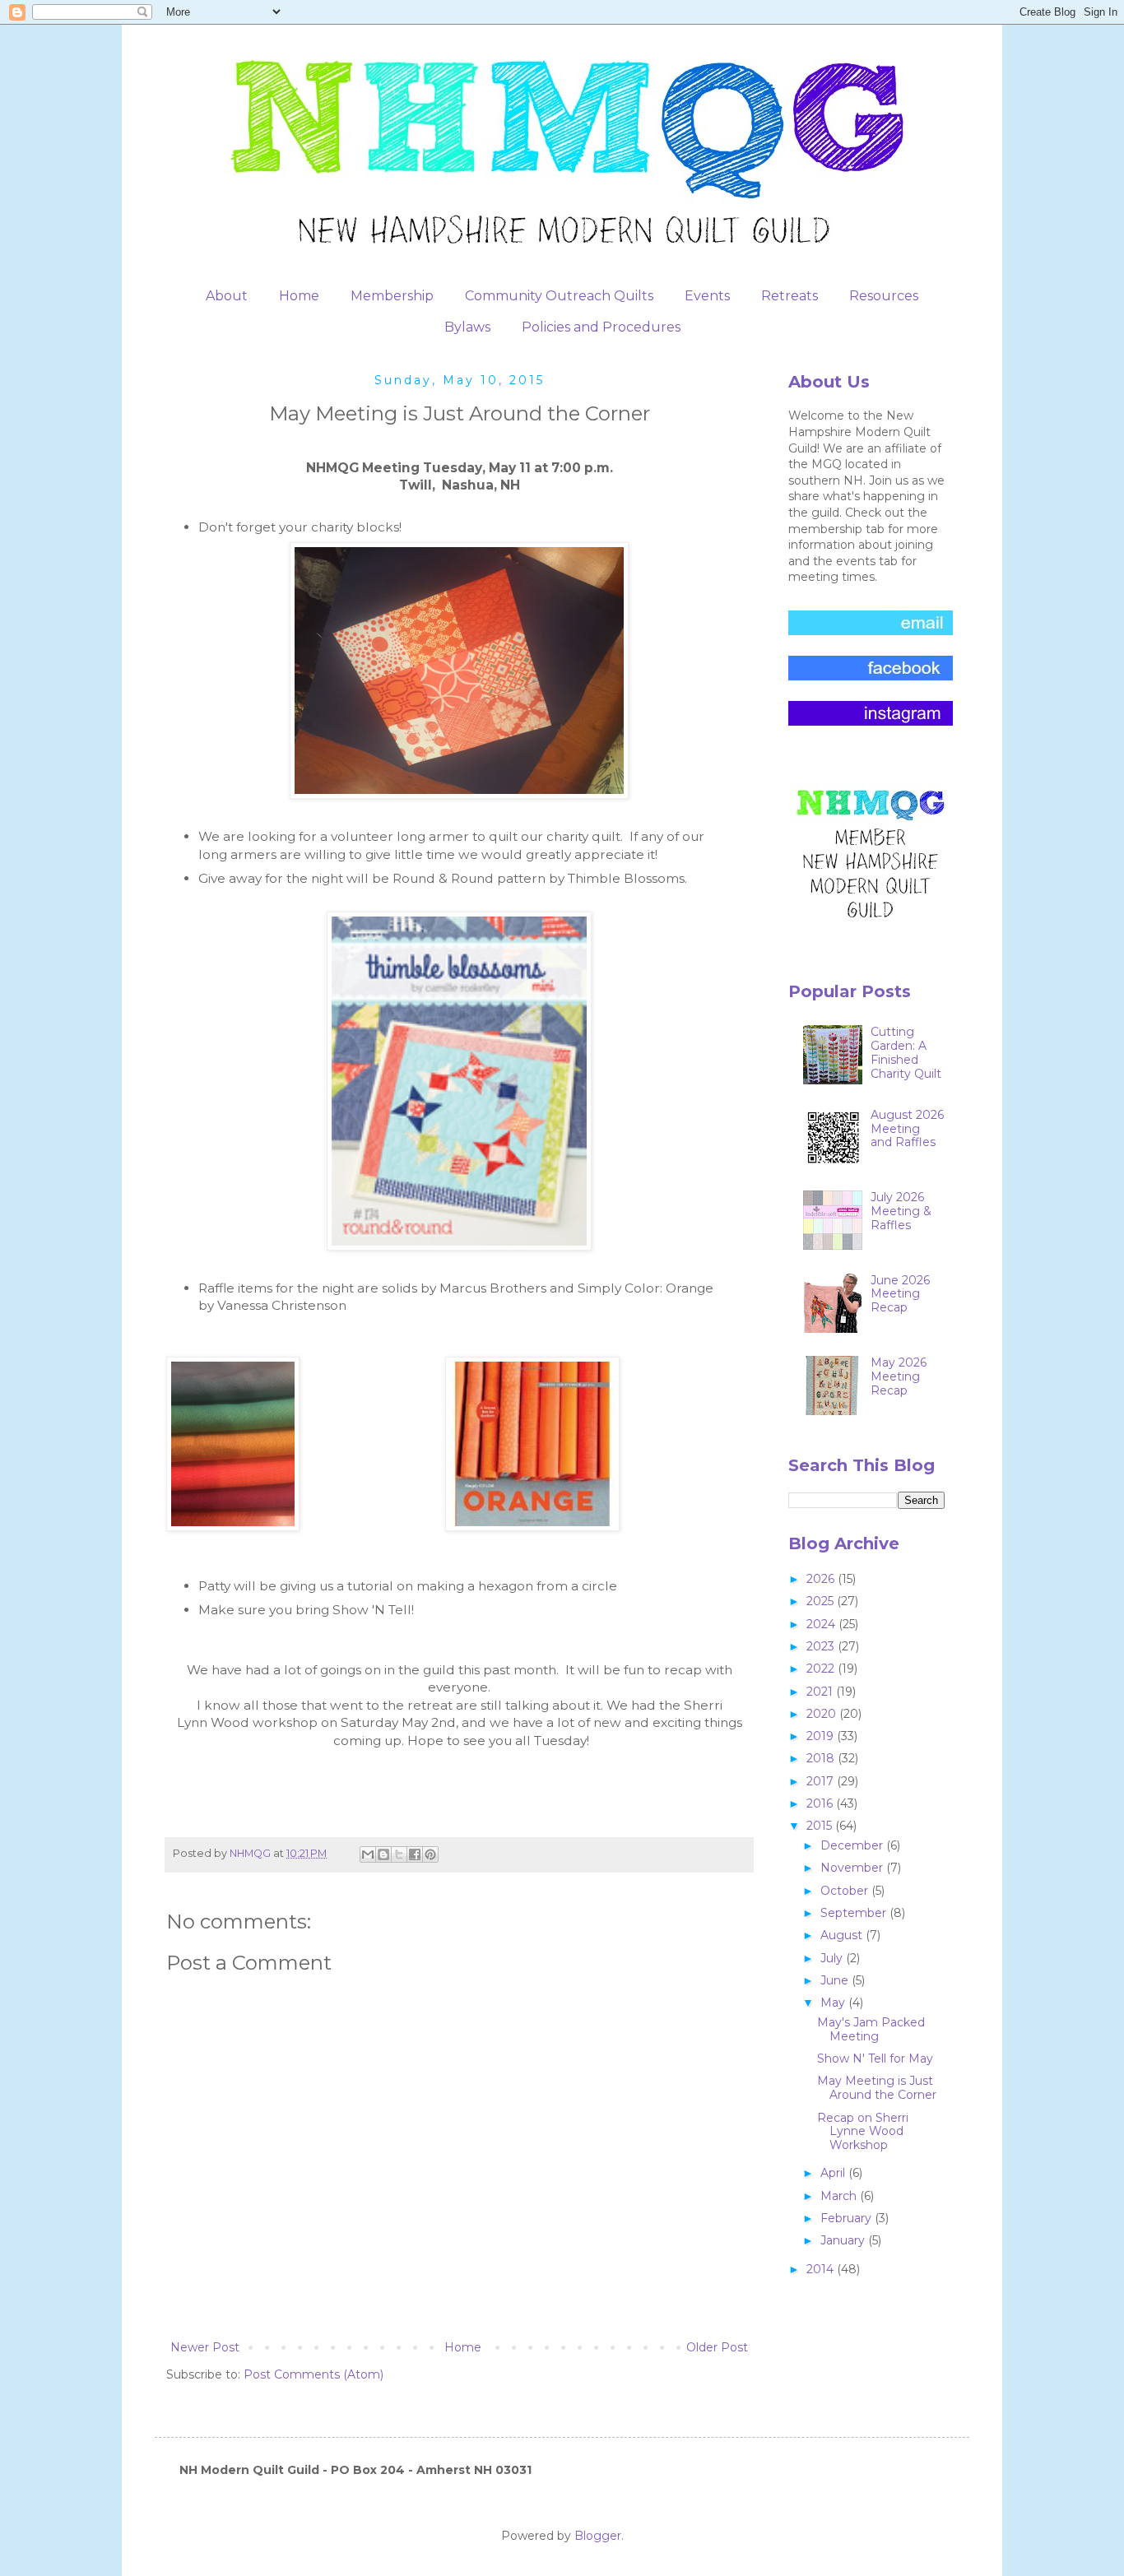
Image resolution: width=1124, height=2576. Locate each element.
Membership (392, 296)
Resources (884, 296)
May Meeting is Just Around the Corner (877, 2088)
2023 (822, 1646)
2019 (822, 1736)
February (848, 2218)
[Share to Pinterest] (430, 1854)
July (833, 1958)
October (846, 1891)
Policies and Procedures (601, 327)
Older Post (717, 2347)
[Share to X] (399, 1854)
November (853, 1868)
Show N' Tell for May (875, 2058)
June (836, 1980)
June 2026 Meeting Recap (900, 1294)
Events (707, 296)
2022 (822, 1669)
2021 (821, 1692)
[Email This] (368, 1854)
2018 (822, 1758)
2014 (822, 2269)
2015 (821, 1826)
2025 (822, 1601)
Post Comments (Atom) (314, 2374)
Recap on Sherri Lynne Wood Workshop (863, 2132)
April (834, 2173)
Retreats (790, 296)
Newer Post (205, 2347)
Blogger (598, 2536)
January (844, 2240)
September (855, 1913)
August (843, 1935)
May (834, 2003)
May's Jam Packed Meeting (871, 2029)
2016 (821, 1803)
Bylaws (467, 327)
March (840, 2196)
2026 (822, 1579)
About (227, 296)
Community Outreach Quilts (559, 296)
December (853, 1845)
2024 (822, 1624)
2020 (823, 1714)
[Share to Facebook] (415, 1854)
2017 (822, 1781)
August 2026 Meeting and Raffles (907, 1129)
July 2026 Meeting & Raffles (901, 1211)
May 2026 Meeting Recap (899, 1376)
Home (299, 296)
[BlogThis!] (383, 1854)
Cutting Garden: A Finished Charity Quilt (906, 1052)
